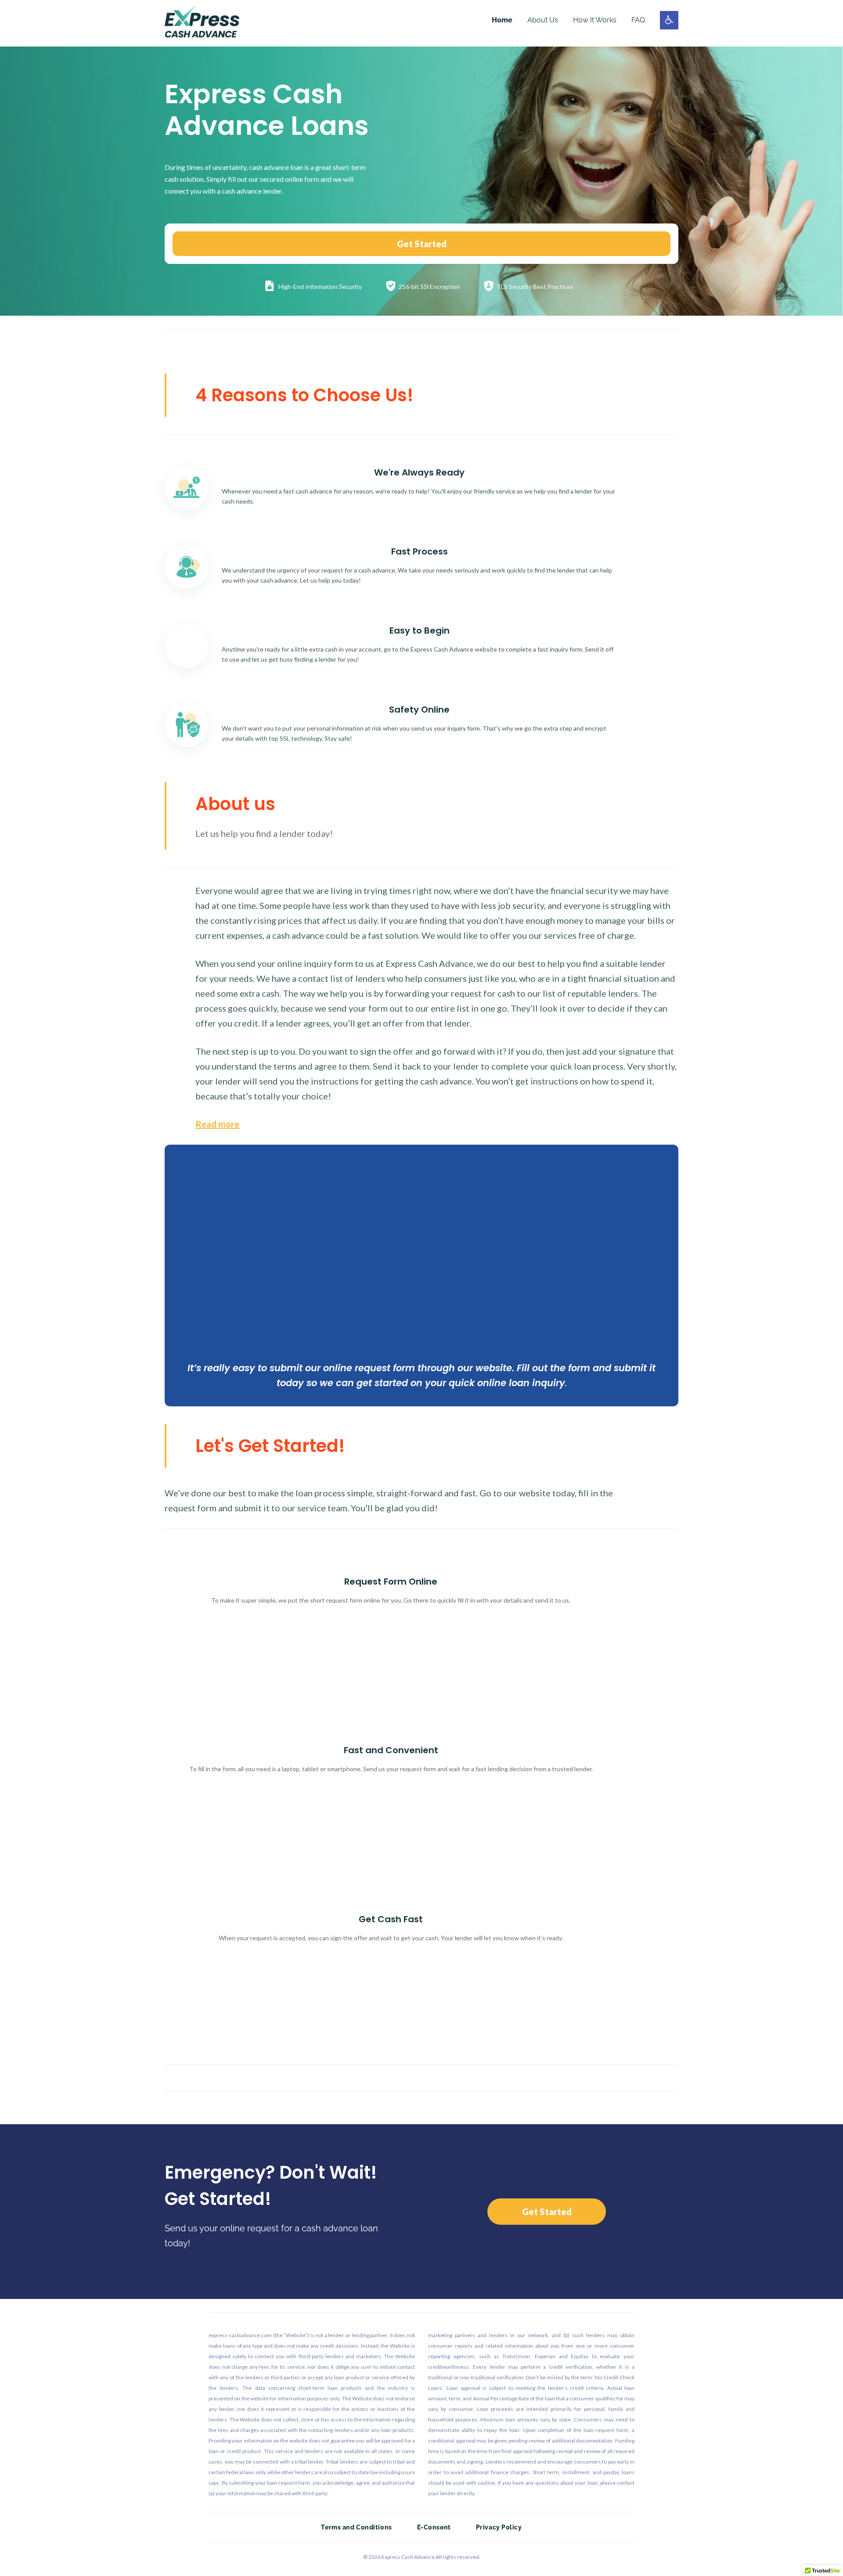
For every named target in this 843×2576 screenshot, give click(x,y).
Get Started (422, 244)
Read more (217, 1124)
